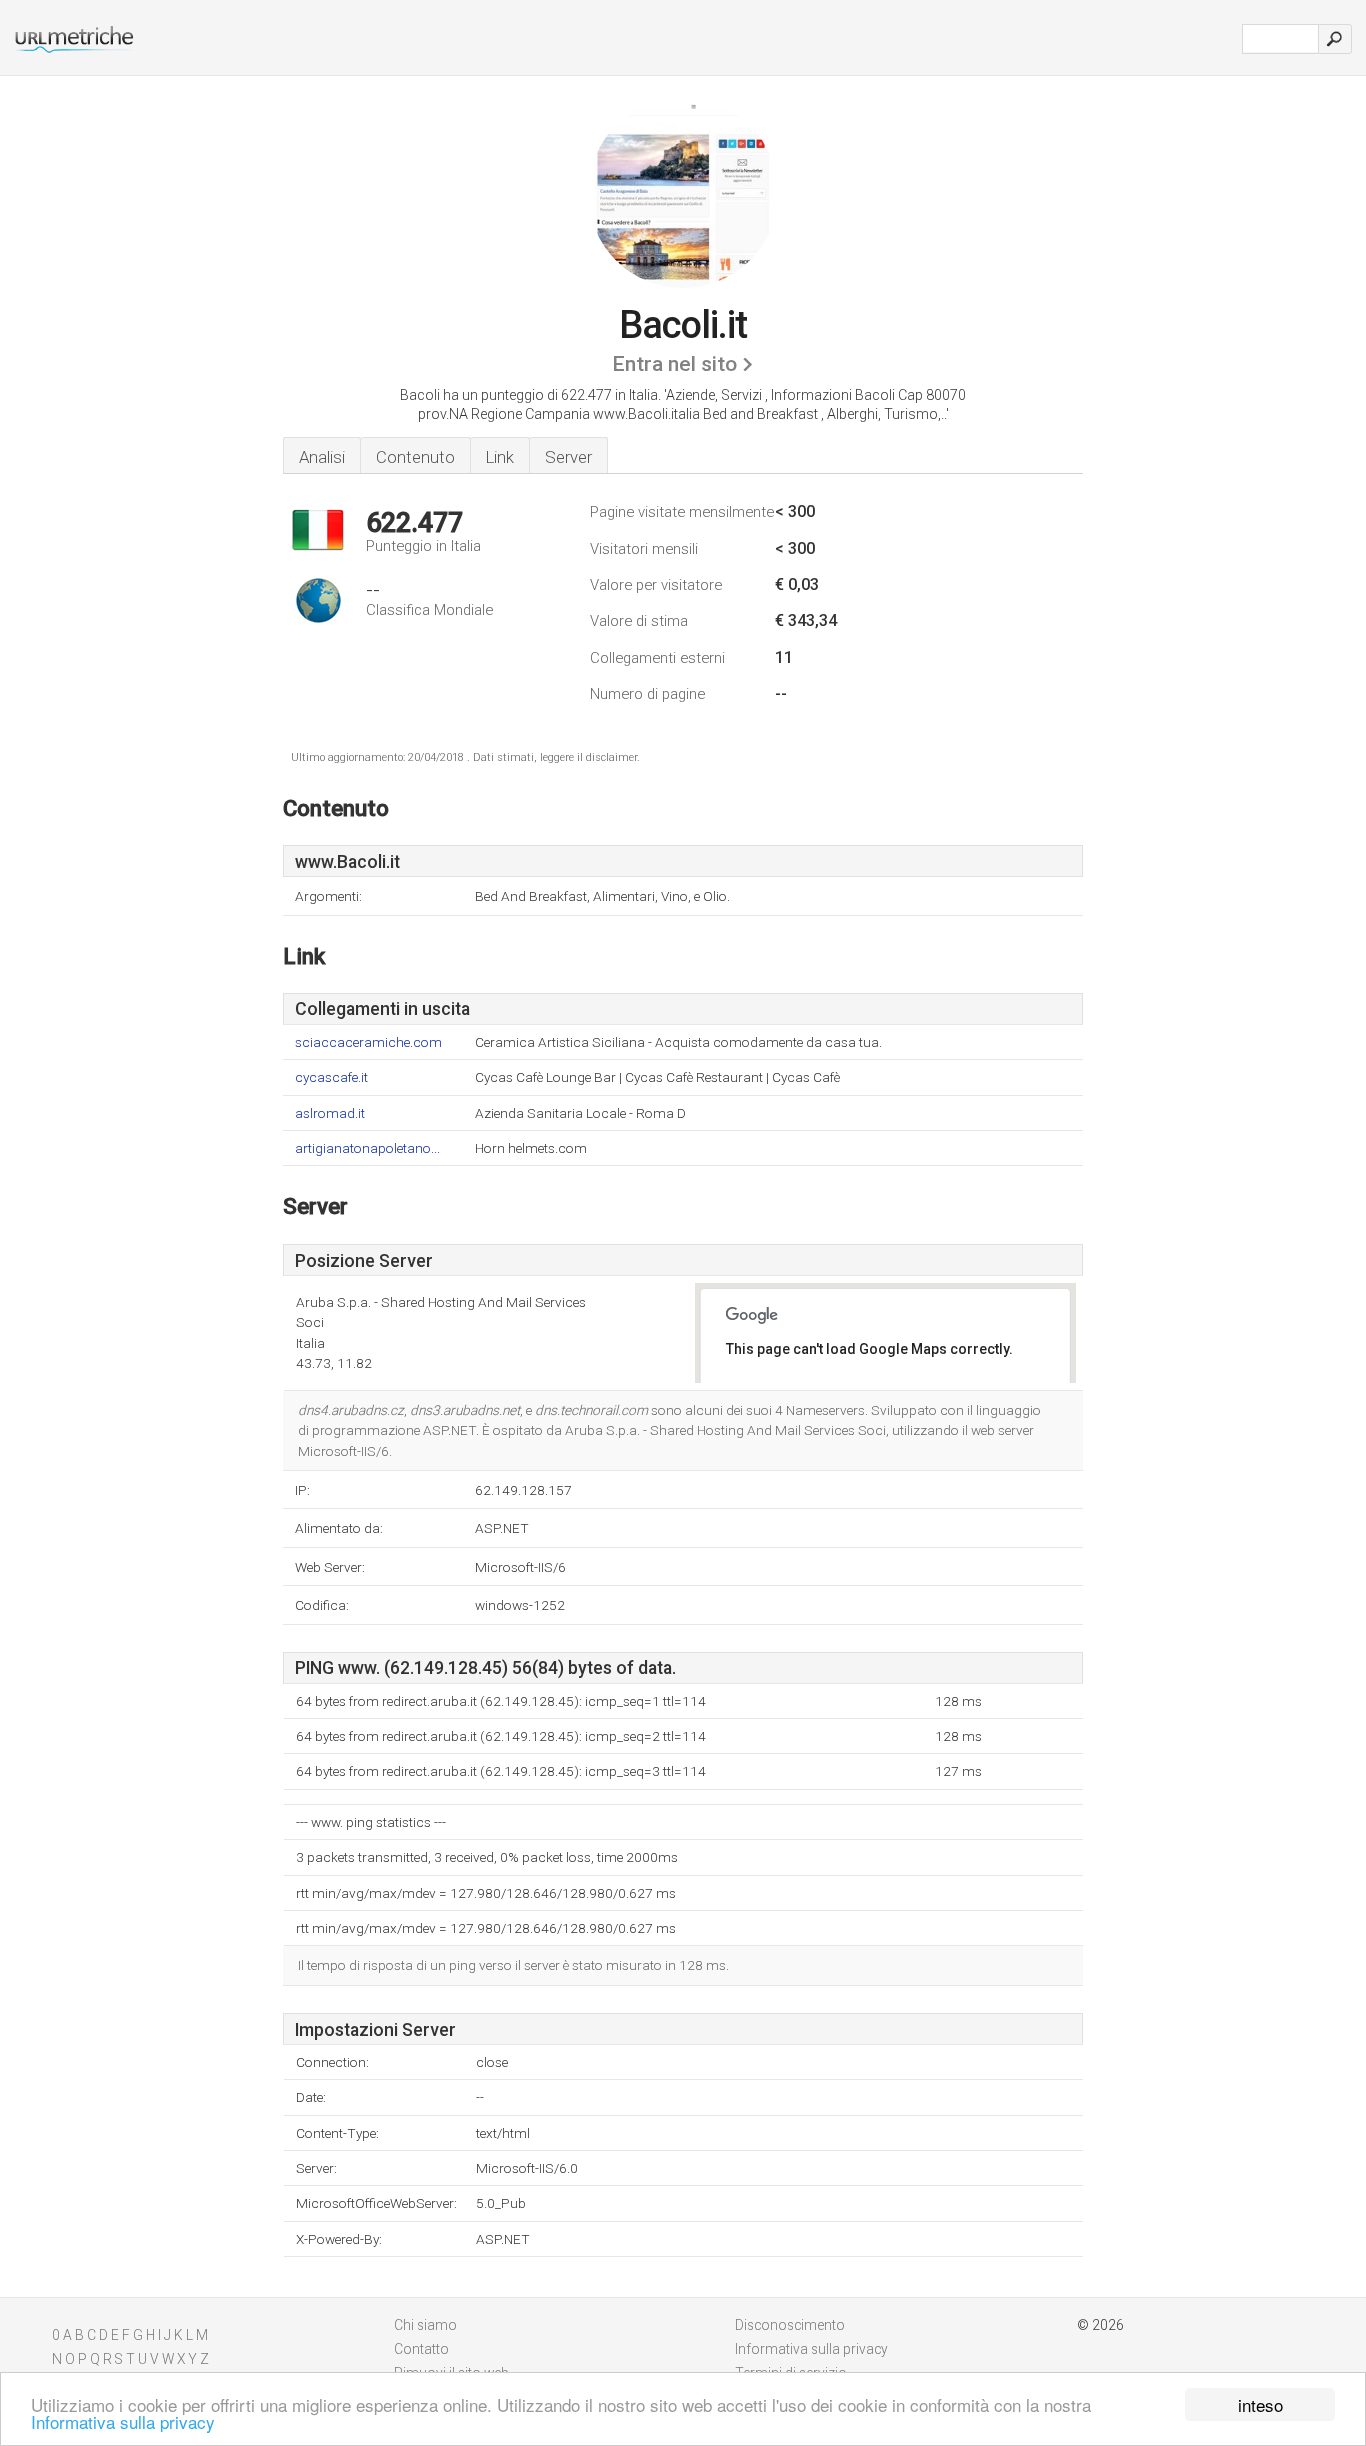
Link (500, 457)
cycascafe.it (331, 1077)
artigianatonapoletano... (367, 1148)
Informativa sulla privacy (123, 2421)
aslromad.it (330, 1113)
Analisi (322, 457)
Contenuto (415, 457)
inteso (1260, 2404)
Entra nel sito (674, 364)
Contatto (421, 2349)
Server (568, 457)
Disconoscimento (790, 2325)
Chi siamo (425, 2325)
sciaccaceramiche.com (368, 1042)
